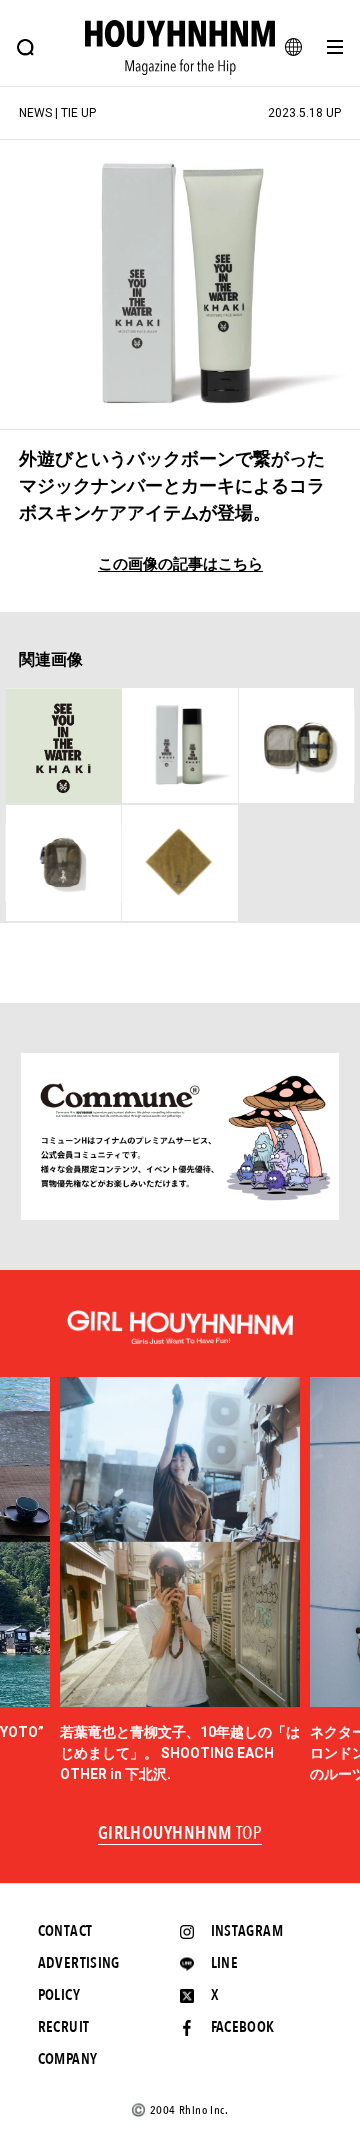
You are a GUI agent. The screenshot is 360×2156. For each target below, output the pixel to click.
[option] (180, 1581)
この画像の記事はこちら (180, 564)
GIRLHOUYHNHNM (180, 1834)
